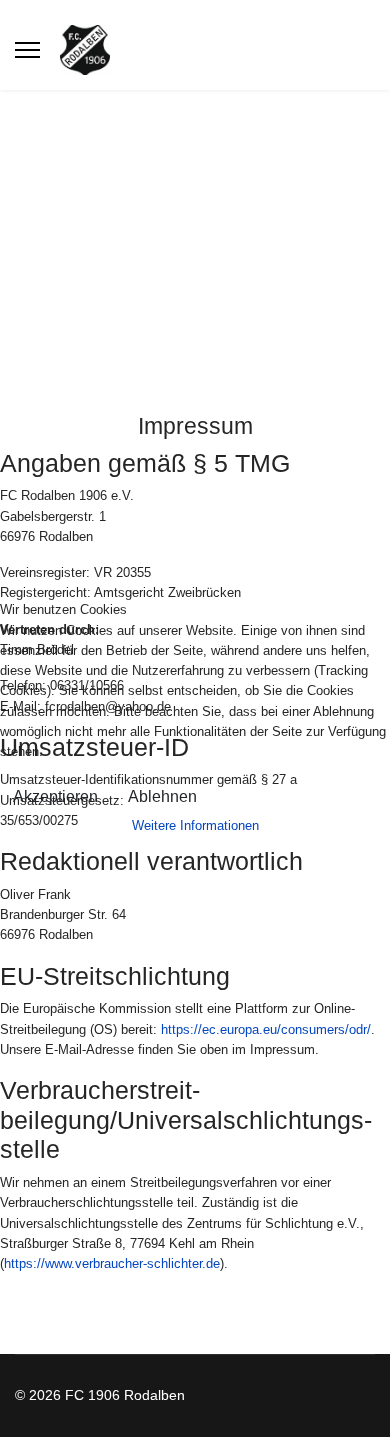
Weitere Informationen (195, 825)
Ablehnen (162, 796)
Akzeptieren (55, 796)
